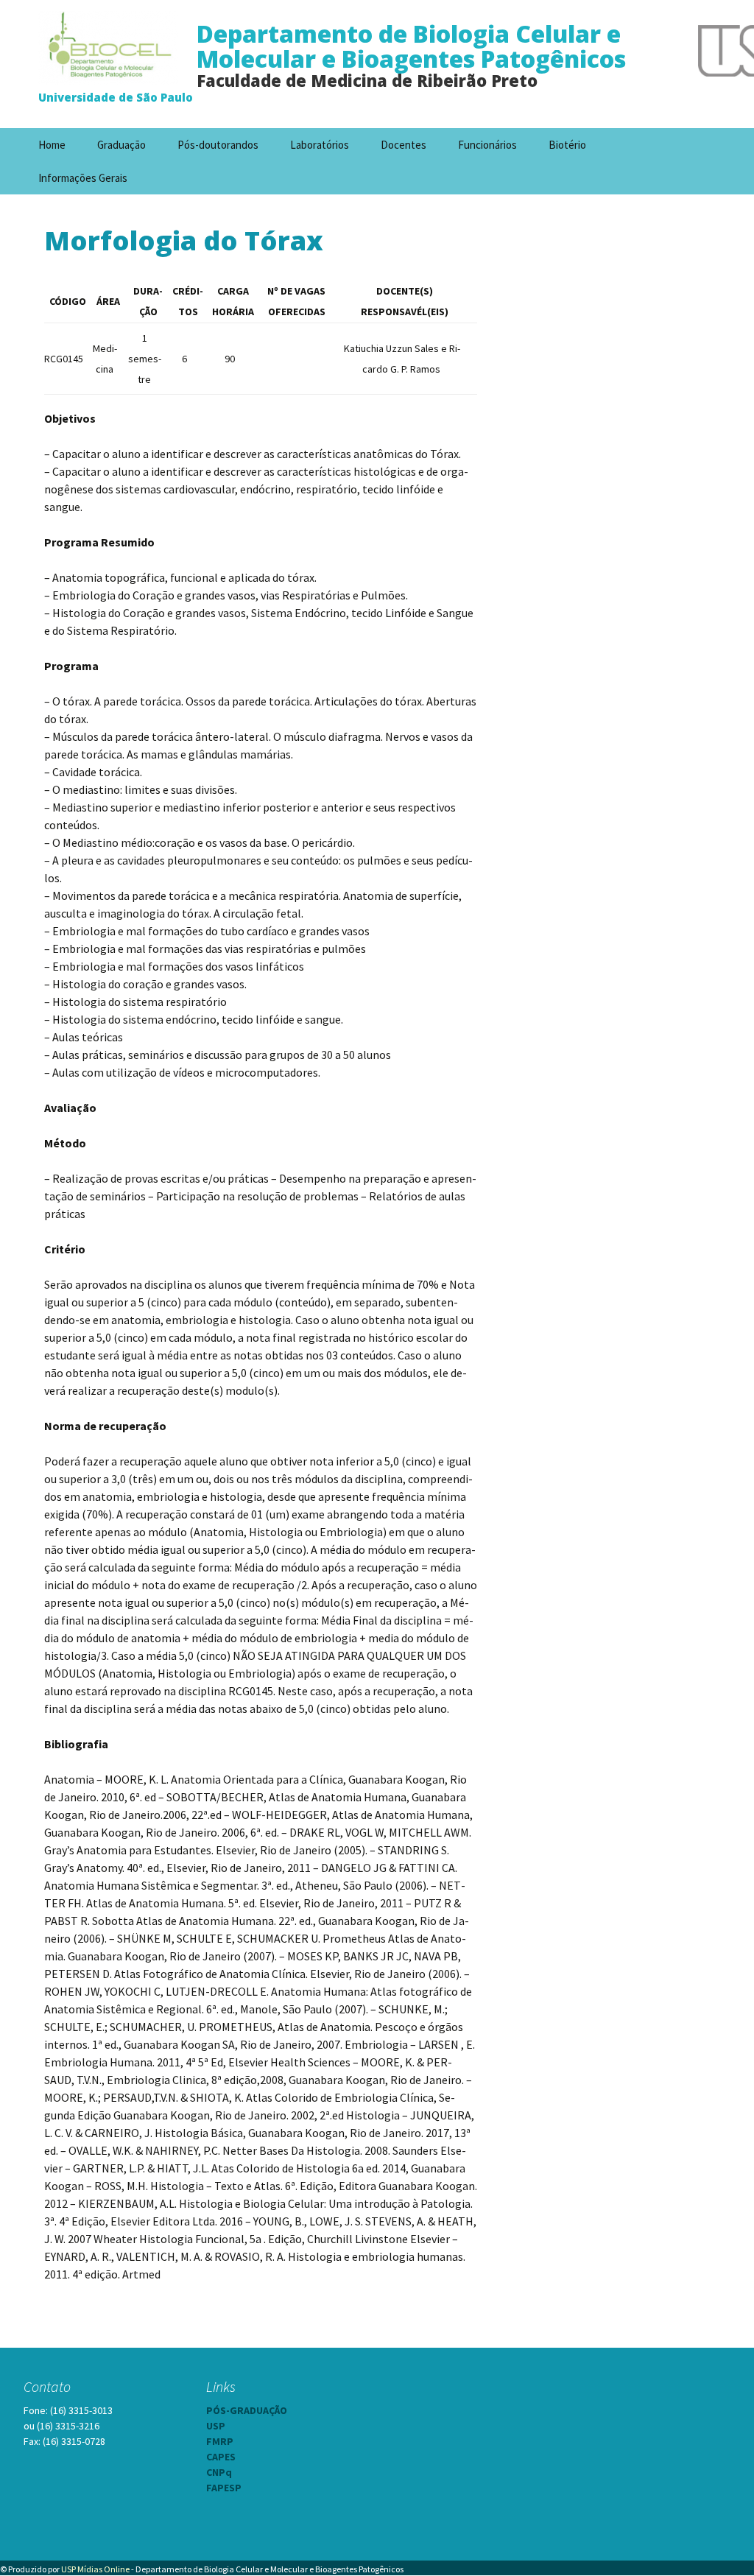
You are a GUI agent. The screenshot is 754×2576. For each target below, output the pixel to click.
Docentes (404, 145)
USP (216, 2426)
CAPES (221, 2457)
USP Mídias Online (95, 2569)
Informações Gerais (83, 178)
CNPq (219, 2472)
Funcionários (487, 145)
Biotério (567, 145)
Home (52, 145)
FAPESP (224, 2488)
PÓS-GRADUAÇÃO (247, 2410)
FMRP (220, 2441)
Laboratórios (320, 145)
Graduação (121, 145)
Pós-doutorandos (218, 145)
